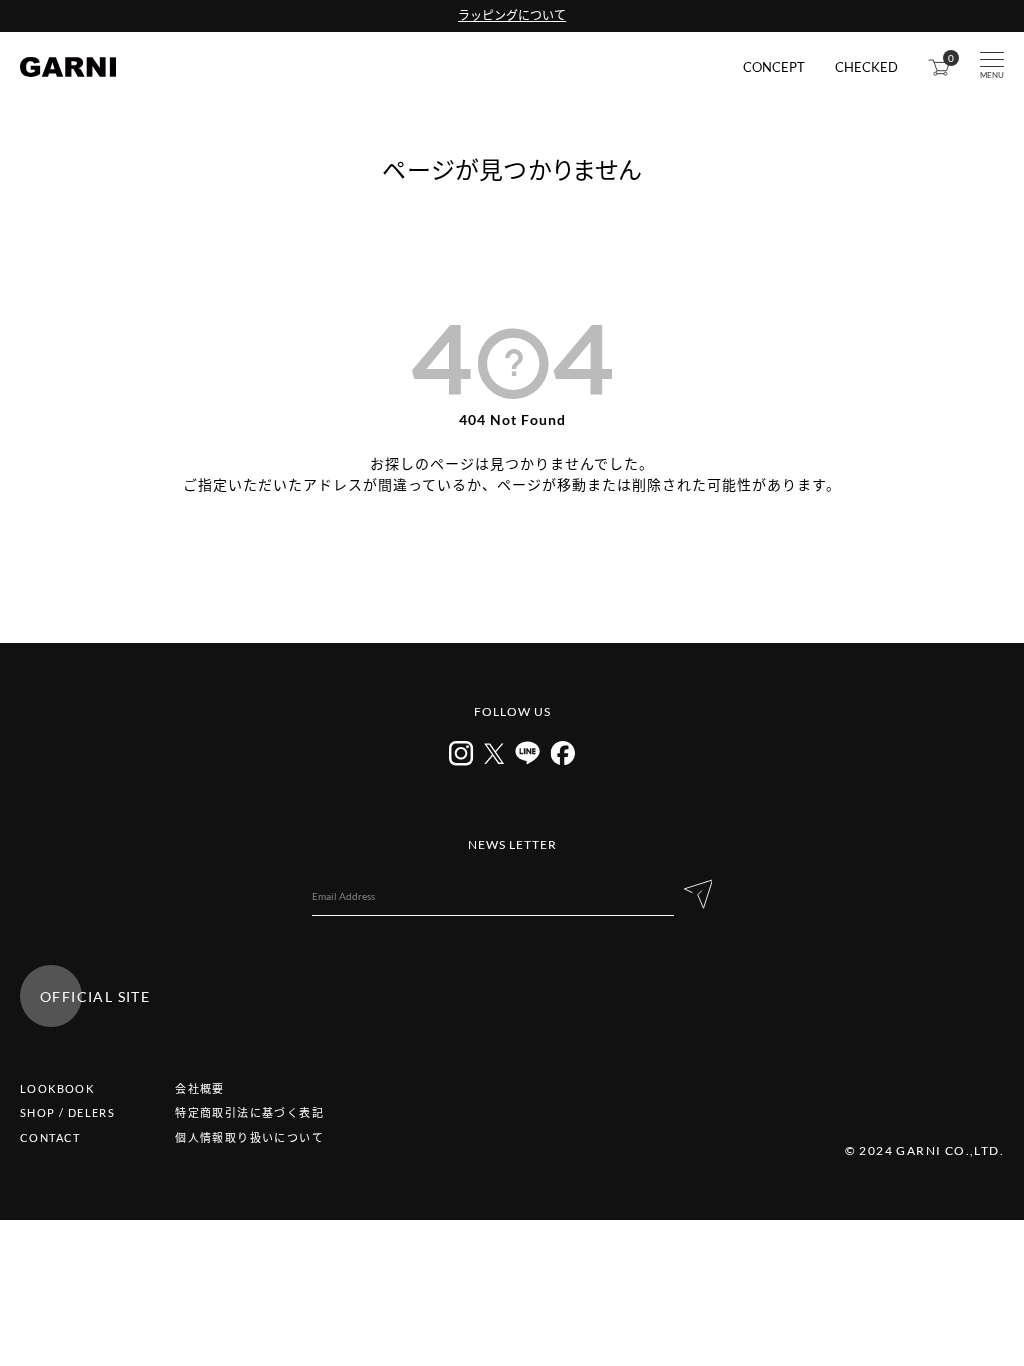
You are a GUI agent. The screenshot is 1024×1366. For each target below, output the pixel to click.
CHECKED (866, 67)
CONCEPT (774, 67)
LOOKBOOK (57, 1088)
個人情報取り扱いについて (249, 1137)
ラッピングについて (512, 15)
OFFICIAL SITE (95, 996)
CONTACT (50, 1137)
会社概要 (200, 1088)
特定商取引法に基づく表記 (249, 1112)
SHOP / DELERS (67, 1112)
